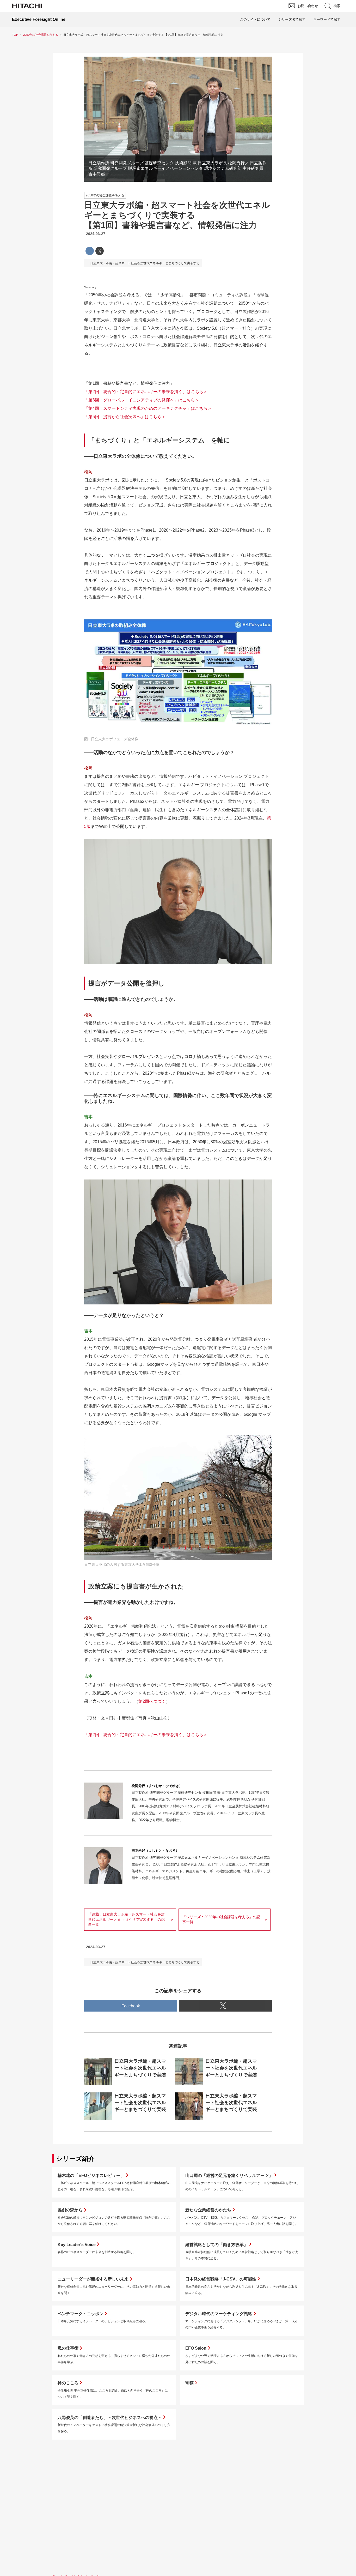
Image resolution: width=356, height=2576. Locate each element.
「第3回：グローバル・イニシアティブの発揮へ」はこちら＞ (142, 400)
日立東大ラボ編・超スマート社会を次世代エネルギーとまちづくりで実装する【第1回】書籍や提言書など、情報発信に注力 (177, 215)
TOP (15, 35)
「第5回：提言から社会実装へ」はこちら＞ (125, 417)
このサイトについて (255, 19)
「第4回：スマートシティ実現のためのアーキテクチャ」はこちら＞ (148, 408)
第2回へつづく (152, 1701)
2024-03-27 (96, 234)
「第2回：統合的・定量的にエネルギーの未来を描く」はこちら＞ (146, 392)
